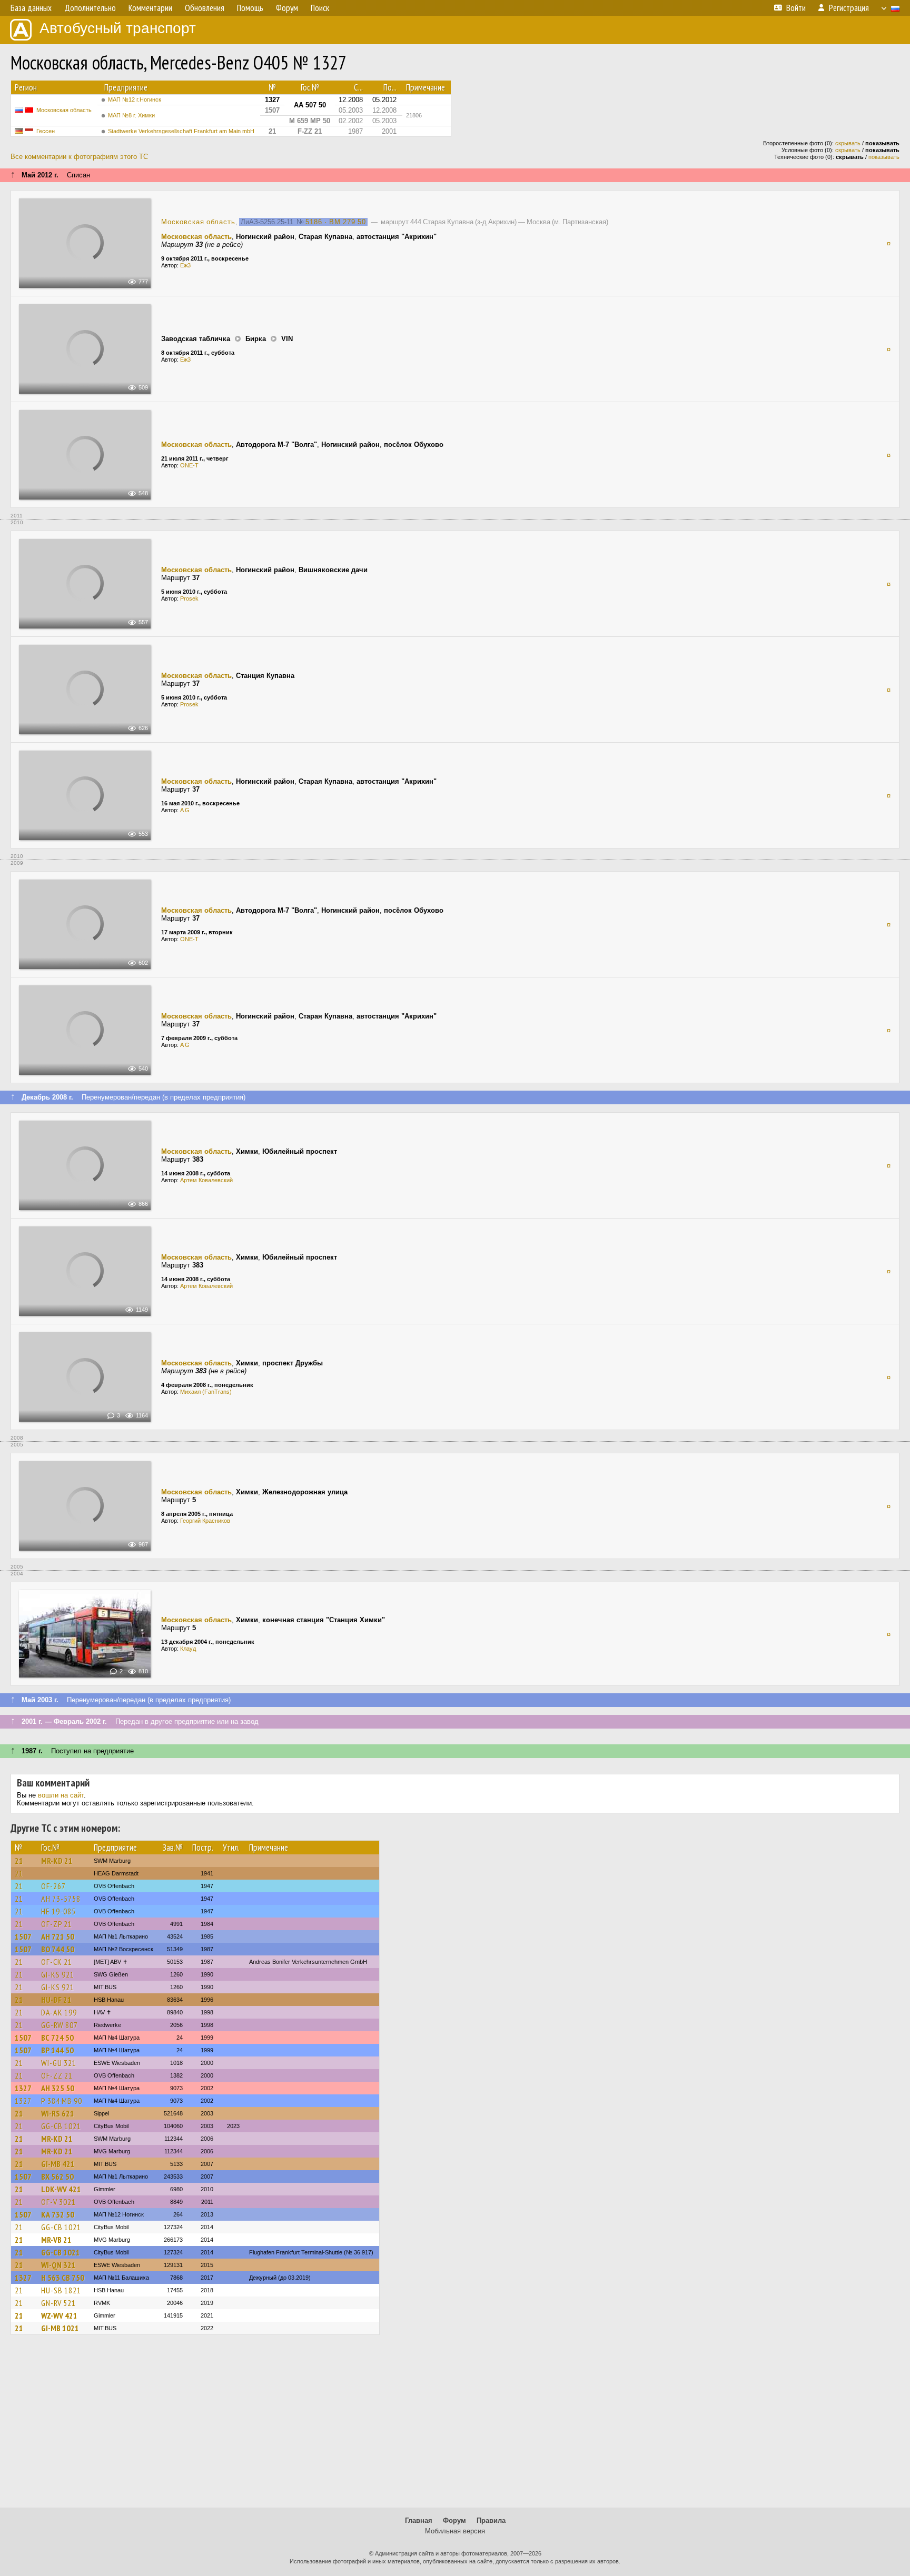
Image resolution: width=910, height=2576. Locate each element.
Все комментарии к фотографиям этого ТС (79, 157)
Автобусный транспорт (118, 28)
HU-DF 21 (56, 2000)
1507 (23, 1936)
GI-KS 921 (58, 1974)
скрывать (848, 143)
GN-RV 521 (58, 2303)
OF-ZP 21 (57, 1924)
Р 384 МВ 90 (62, 2101)
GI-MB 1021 (60, 2328)
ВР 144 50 (57, 2050)
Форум (454, 2520)
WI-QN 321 (58, 2265)
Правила (491, 2520)
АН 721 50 (58, 1936)
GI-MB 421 (58, 2164)
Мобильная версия (455, 2531)
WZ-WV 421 (59, 2315)
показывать (884, 157)
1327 (23, 2088)
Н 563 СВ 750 (63, 2278)
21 (19, 1861)
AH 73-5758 (61, 1899)
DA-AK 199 (59, 2012)
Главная (419, 2520)
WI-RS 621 (58, 2113)
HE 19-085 (58, 1911)
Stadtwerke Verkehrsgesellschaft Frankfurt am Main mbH (181, 131)
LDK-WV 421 (61, 2189)
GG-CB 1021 (61, 2126)
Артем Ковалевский (206, 1180)
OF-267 (53, 1886)
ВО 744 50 (58, 1949)
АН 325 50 (58, 2088)
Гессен (46, 131)
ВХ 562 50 (57, 2176)
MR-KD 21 (57, 1861)
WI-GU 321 (59, 2063)
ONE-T (189, 465)
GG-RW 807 (60, 2025)
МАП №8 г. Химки (131, 115)
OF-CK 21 (57, 1962)
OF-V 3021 (58, 2202)
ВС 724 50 (57, 2038)
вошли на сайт (61, 1795)
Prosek (189, 598)
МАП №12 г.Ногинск (135, 99)
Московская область (64, 110)
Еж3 (185, 265)
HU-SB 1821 (61, 2290)
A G (185, 810)
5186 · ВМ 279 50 (336, 222)
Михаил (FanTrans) (206, 1392)
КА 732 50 (58, 2214)
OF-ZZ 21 (57, 2075)
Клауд (188, 1649)
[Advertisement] (455, 2426)
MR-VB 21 (56, 2240)
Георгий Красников (205, 1521)
